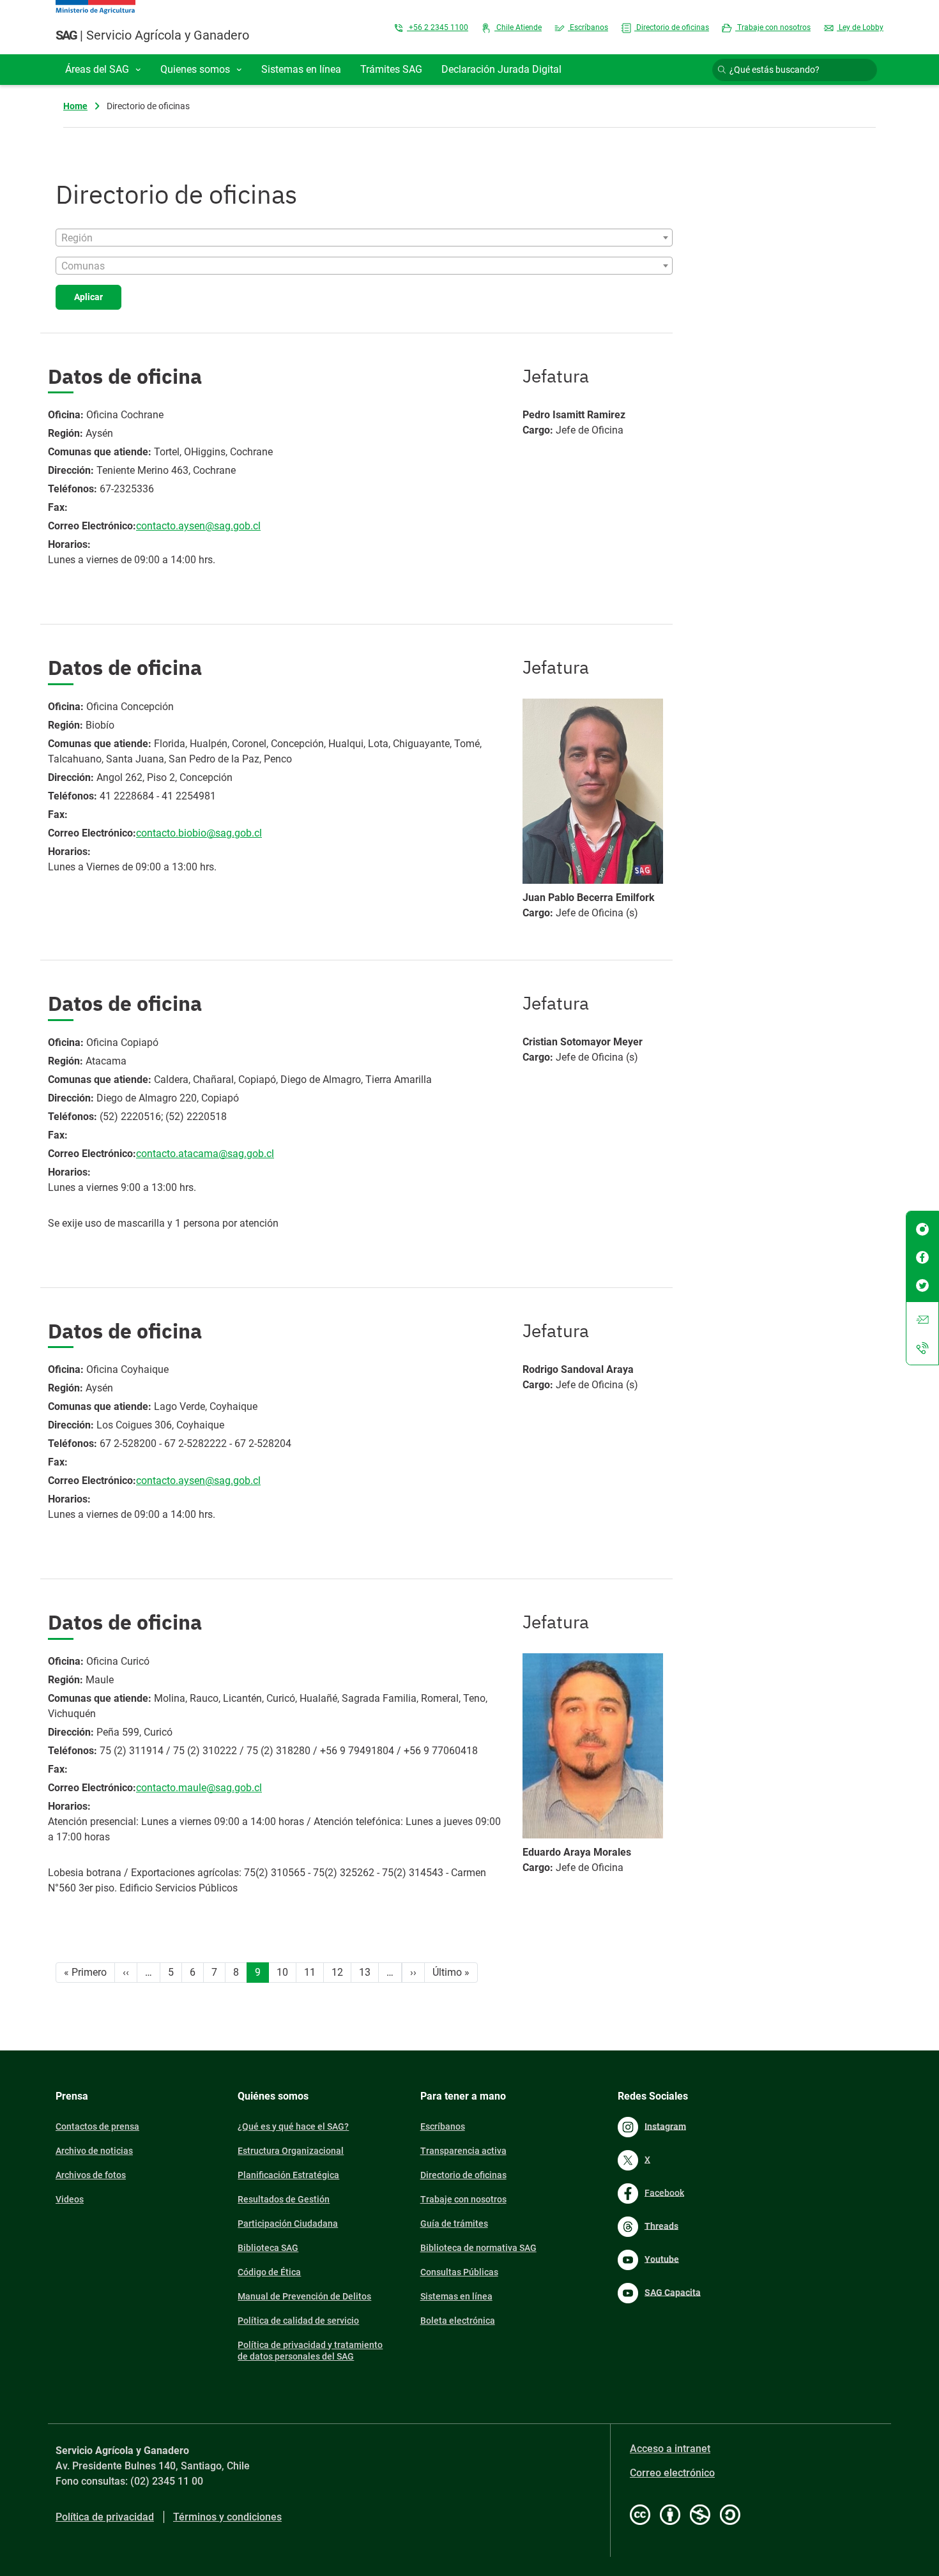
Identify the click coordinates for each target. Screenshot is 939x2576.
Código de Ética (269, 2272)
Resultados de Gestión (284, 2199)
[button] (103, 70)
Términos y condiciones (227, 2517)
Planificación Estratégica (288, 2175)
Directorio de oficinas (672, 27)
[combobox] (364, 238)
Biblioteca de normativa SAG (478, 2248)
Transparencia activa (463, 2151)
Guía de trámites (454, 2224)
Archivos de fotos (91, 2175)
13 (365, 1972)
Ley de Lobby (860, 27)
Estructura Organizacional (291, 2151)
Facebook (664, 2192)
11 (310, 1972)
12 (337, 1972)
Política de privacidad (105, 2517)
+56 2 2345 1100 (438, 27)
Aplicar (88, 297)
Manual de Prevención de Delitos (304, 2296)
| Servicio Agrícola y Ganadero (152, 35)
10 (282, 1972)
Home (75, 106)
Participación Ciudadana (288, 2224)
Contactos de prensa (97, 2126)
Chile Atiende (518, 27)
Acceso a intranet (670, 2449)
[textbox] (364, 238)
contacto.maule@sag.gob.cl (199, 1788)
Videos (70, 2199)
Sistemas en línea (456, 2296)
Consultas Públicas (459, 2272)
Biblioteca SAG (268, 2248)
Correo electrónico (672, 2473)
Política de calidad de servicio (298, 2321)
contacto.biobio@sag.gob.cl (199, 833)
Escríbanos (588, 27)
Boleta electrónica (458, 2321)
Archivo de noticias (94, 2151)
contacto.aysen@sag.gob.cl (198, 526)
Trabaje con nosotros (773, 27)
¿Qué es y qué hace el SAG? (293, 2126)
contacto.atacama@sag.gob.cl (205, 1154)
